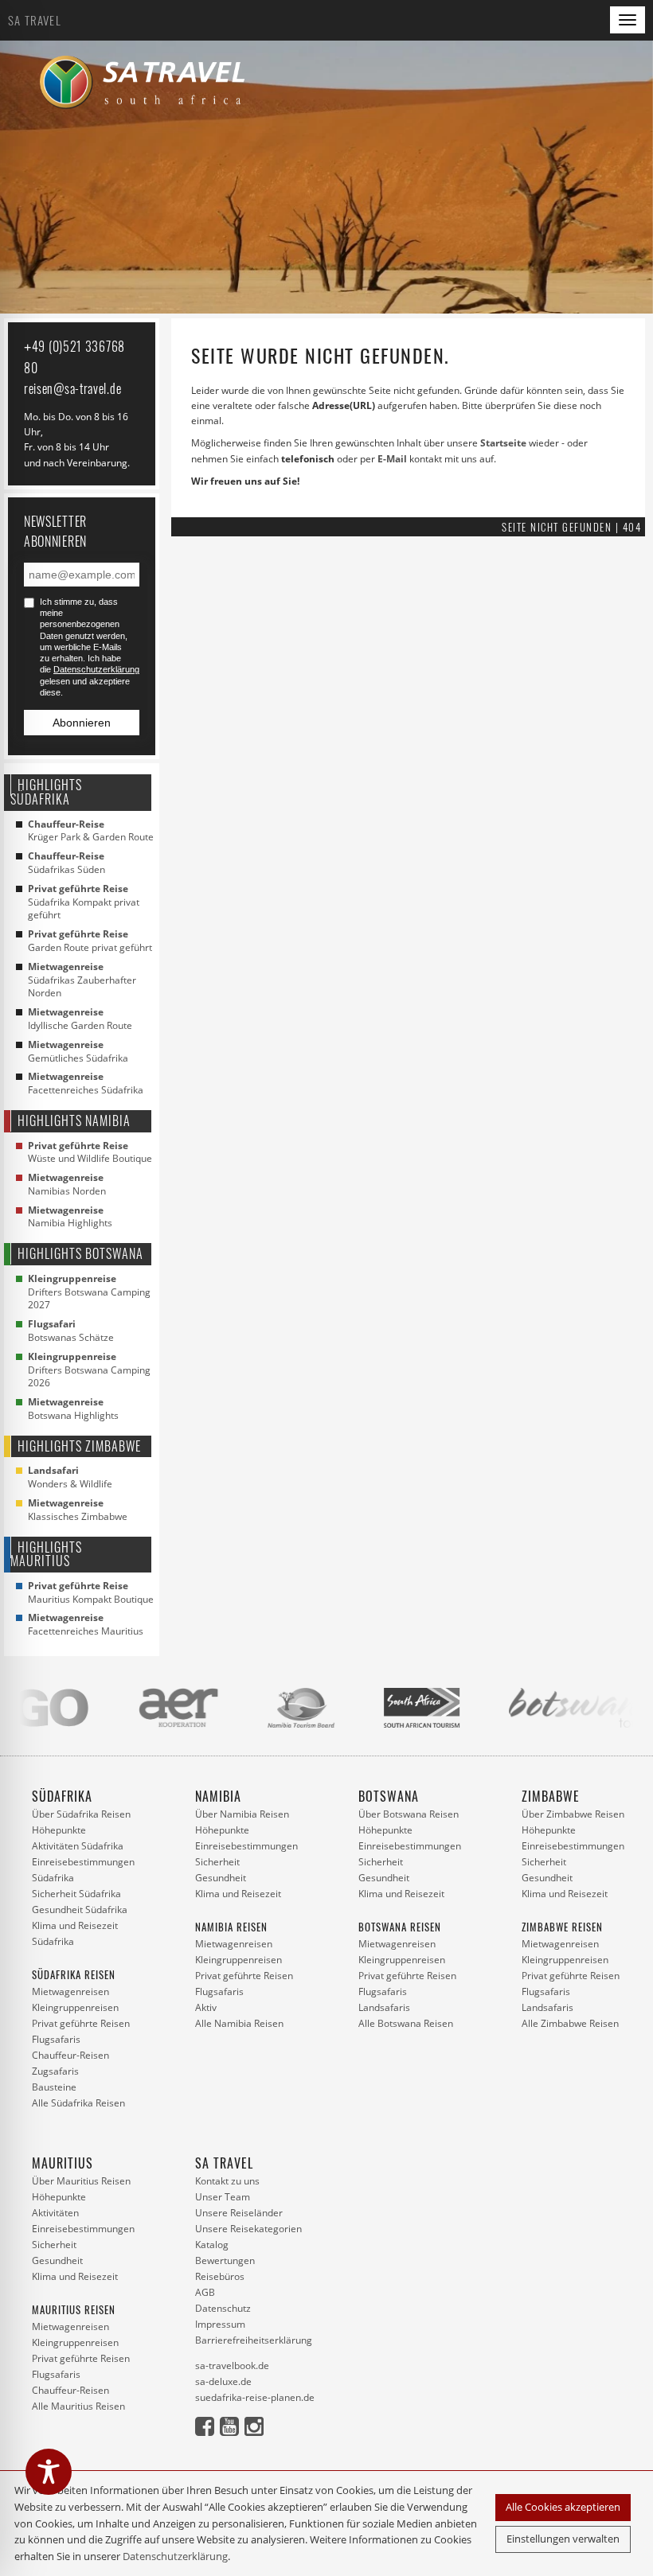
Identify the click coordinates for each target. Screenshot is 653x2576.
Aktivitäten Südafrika (78, 1846)
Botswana (389, 1796)
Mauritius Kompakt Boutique (91, 1593)
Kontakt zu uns (227, 2181)
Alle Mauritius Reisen (78, 2406)
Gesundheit (221, 1878)
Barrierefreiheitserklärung (254, 2340)
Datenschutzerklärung (175, 2556)
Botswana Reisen (400, 1927)
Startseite (503, 443)
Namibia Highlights (70, 1217)
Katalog (212, 2245)
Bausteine (54, 2087)
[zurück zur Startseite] (147, 82)
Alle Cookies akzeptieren (563, 2507)
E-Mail (392, 459)
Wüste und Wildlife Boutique (90, 1153)
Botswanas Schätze (71, 1331)
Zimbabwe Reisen (562, 1927)
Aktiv (206, 2007)
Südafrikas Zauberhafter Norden (82, 980)
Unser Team (223, 2197)
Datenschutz (223, 2308)
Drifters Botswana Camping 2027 (89, 1292)
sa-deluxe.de (223, 2381)
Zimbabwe (551, 1796)
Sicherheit (217, 1862)
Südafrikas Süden (66, 863)
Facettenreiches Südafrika (86, 1083)
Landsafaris (384, 2007)
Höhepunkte (59, 1830)
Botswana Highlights (73, 1409)
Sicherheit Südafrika (76, 1894)
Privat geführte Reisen (81, 2023)
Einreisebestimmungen (246, 1846)
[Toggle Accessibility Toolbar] (49, 2472)
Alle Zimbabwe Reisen (570, 2023)
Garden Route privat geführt (90, 941)
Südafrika (62, 1796)
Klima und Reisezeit (238, 1894)
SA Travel (35, 20)
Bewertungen (225, 2260)
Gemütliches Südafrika (78, 1052)
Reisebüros (220, 2276)
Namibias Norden (67, 1185)
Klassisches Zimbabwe (78, 1510)
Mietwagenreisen (70, 1991)
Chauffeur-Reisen (70, 2055)
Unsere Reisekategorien (248, 2229)
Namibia (218, 1796)
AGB (205, 2292)
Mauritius (63, 2163)
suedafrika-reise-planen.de (255, 2397)
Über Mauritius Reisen (81, 2181)
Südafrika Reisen (74, 1974)
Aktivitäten (55, 2213)
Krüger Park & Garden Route (91, 831)
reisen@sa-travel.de (72, 388)
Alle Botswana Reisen (406, 2023)
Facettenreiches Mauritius (86, 1625)
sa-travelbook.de (232, 2366)
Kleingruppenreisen (75, 2007)
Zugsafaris (55, 2071)
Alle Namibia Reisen (239, 2023)
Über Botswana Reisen (409, 1814)
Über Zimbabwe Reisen (573, 1814)
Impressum (220, 2324)
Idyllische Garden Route (80, 1019)
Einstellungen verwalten (563, 2539)
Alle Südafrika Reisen (78, 2103)
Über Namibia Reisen (242, 1814)
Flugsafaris (56, 2039)
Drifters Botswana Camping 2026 (89, 1370)
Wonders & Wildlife (70, 1477)
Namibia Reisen (231, 1927)
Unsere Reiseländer (239, 2213)
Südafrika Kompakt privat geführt (84, 902)
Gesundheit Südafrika (80, 1910)
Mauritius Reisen (74, 2309)
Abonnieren (82, 723)
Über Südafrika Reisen (81, 1814)
